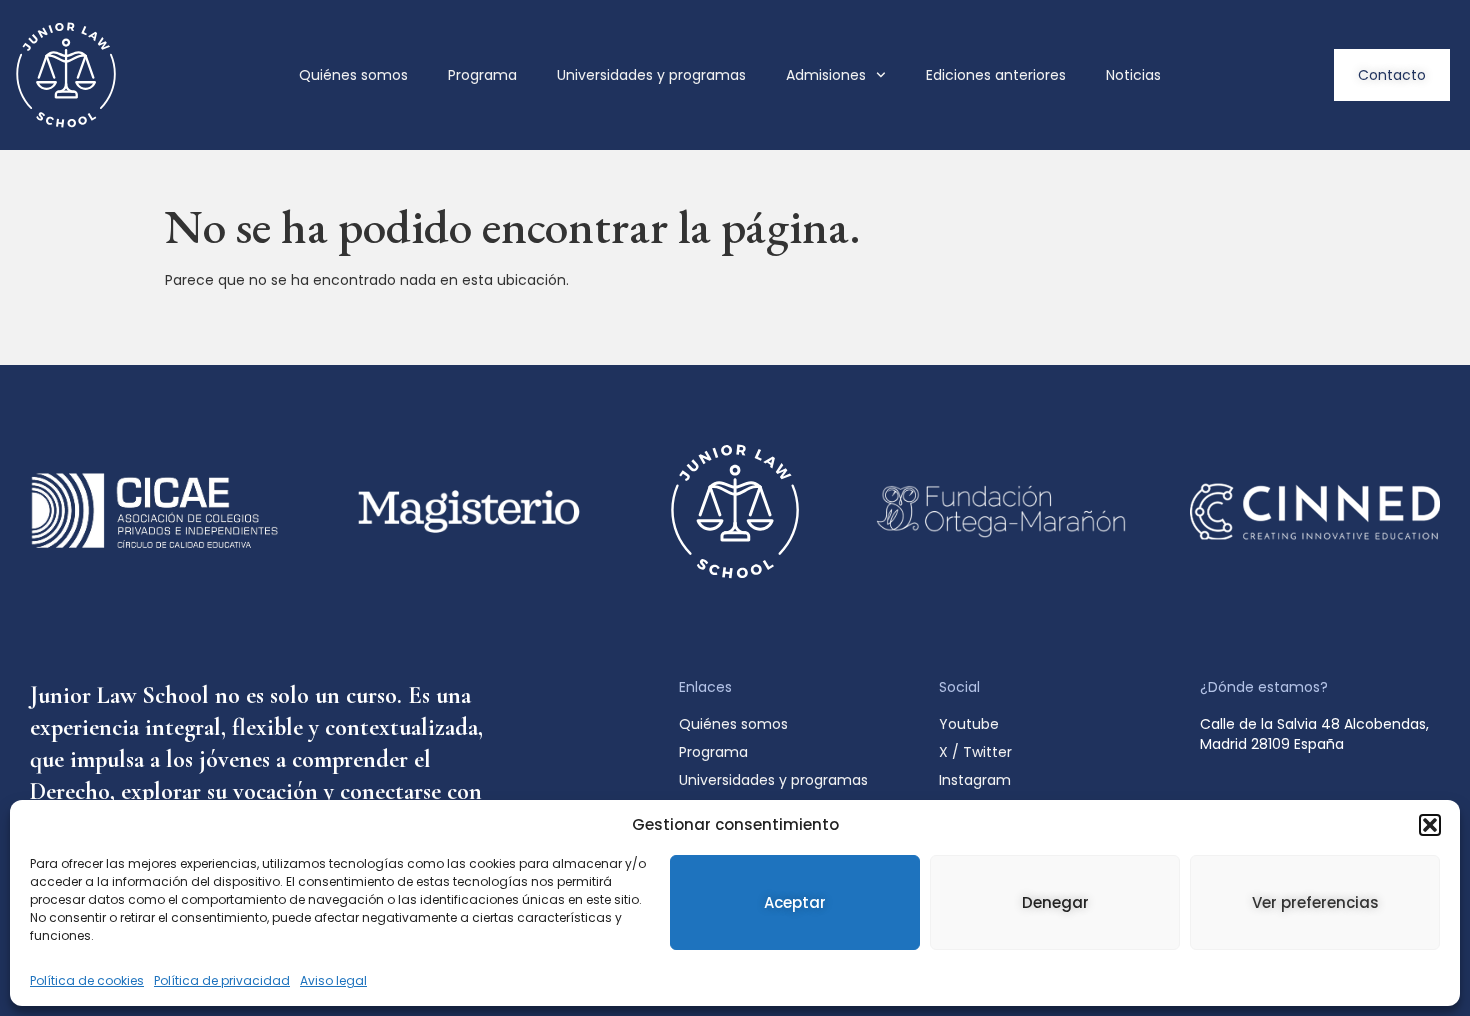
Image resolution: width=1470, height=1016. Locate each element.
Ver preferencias (1315, 902)
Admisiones (826, 75)
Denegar (1055, 902)
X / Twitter (975, 752)
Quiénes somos (353, 75)
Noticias (1133, 75)
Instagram (975, 780)
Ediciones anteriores (996, 75)
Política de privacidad (222, 980)
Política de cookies (87, 980)
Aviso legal (333, 980)
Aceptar (795, 902)
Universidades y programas (651, 75)
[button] (1430, 825)
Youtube (969, 724)
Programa (482, 75)
